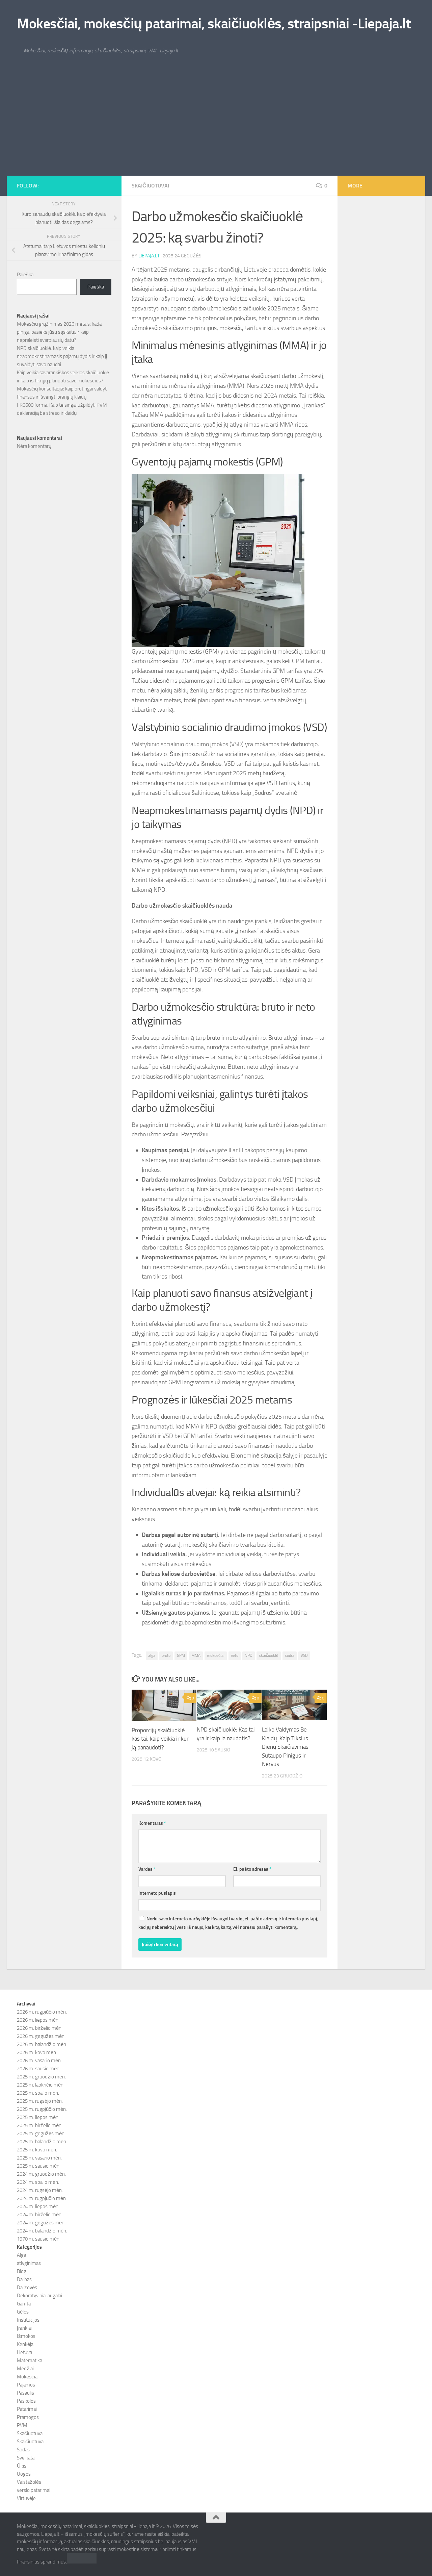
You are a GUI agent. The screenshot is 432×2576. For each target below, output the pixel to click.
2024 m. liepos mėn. (38, 2206)
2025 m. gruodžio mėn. (41, 2077)
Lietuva (24, 2352)
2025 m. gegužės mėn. (41, 2133)
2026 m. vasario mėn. (39, 2061)
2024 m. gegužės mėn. (41, 2223)
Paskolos (26, 2401)
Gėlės (23, 2312)
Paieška (25, 275)
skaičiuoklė (269, 1656)
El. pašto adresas (252, 1869)
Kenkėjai (26, 2344)
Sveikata (26, 2458)
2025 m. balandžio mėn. (42, 2142)
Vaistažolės (29, 2482)
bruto (166, 1656)
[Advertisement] (216, 125)
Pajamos (26, 2385)
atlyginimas (29, 2263)
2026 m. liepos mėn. (38, 2020)
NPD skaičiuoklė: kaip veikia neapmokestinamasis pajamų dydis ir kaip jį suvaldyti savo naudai (62, 356)
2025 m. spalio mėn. (38, 2093)
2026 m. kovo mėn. (37, 2052)
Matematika (30, 2360)
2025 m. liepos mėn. (38, 2117)
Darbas (24, 2279)
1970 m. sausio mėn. (39, 2239)
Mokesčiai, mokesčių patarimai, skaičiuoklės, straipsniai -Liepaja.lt (214, 24)
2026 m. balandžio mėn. (42, 2044)
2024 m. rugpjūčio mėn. (42, 2198)
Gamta (24, 2304)
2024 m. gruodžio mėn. (41, 2174)
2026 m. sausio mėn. (39, 2069)
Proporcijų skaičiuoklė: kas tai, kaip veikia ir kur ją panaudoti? (160, 1739)
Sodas (23, 2450)
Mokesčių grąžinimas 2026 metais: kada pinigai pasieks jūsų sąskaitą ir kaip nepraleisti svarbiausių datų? (59, 332)
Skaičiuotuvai (150, 186)
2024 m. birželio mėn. (40, 2215)
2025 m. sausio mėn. (39, 2166)
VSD (304, 1656)
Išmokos (26, 2336)
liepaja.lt (149, 256)
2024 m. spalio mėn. (38, 2182)
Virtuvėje (26, 2498)
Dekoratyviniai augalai (39, 2296)
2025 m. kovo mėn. (37, 2150)
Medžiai (25, 2369)
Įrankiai (24, 2328)
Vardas (147, 1869)
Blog (22, 2271)
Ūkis (22, 2466)
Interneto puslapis (157, 1893)
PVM (22, 2425)
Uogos (24, 2474)
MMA (196, 1656)
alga (152, 1656)
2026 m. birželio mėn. (40, 2028)
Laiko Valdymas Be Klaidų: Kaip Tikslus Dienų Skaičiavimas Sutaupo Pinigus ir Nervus (285, 1747)
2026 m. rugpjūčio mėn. (42, 2012)
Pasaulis (25, 2393)
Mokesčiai (28, 2377)
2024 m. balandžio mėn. (42, 2231)
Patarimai (27, 2409)
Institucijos (28, 2320)
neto (235, 1656)
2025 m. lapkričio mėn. (41, 2085)
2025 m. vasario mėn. (39, 2158)
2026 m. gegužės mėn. (41, 2036)
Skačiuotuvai (30, 2433)
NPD (249, 1656)
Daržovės (27, 2288)
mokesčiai (216, 1656)
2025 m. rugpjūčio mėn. (42, 2109)
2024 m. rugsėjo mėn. (40, 2190)
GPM (181, 1656)
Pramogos (28, 2417)
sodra (290, 1656)
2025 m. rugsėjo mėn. (40, 2101)
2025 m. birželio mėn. (40, 2125)
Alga (21, 2255)
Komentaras (152, 1823)
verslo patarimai (34, 2490)
